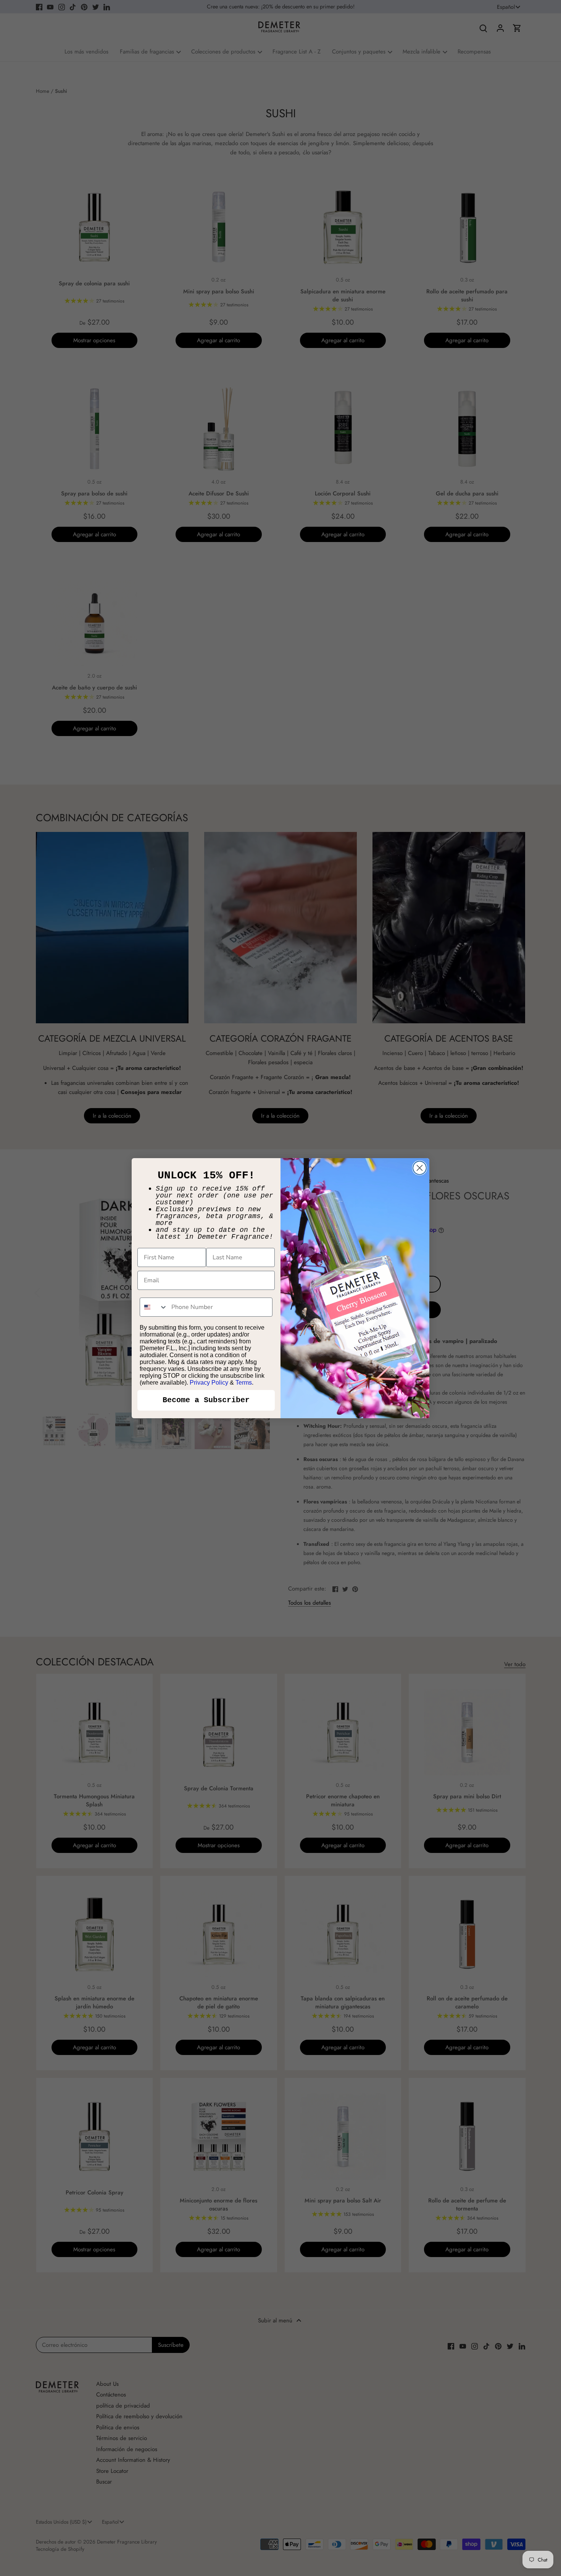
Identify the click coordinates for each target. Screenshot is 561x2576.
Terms (244, 1383)
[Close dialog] (420, 1168)
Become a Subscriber (206, 1400)
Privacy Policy (209, 1383)
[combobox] (154, 1307)
